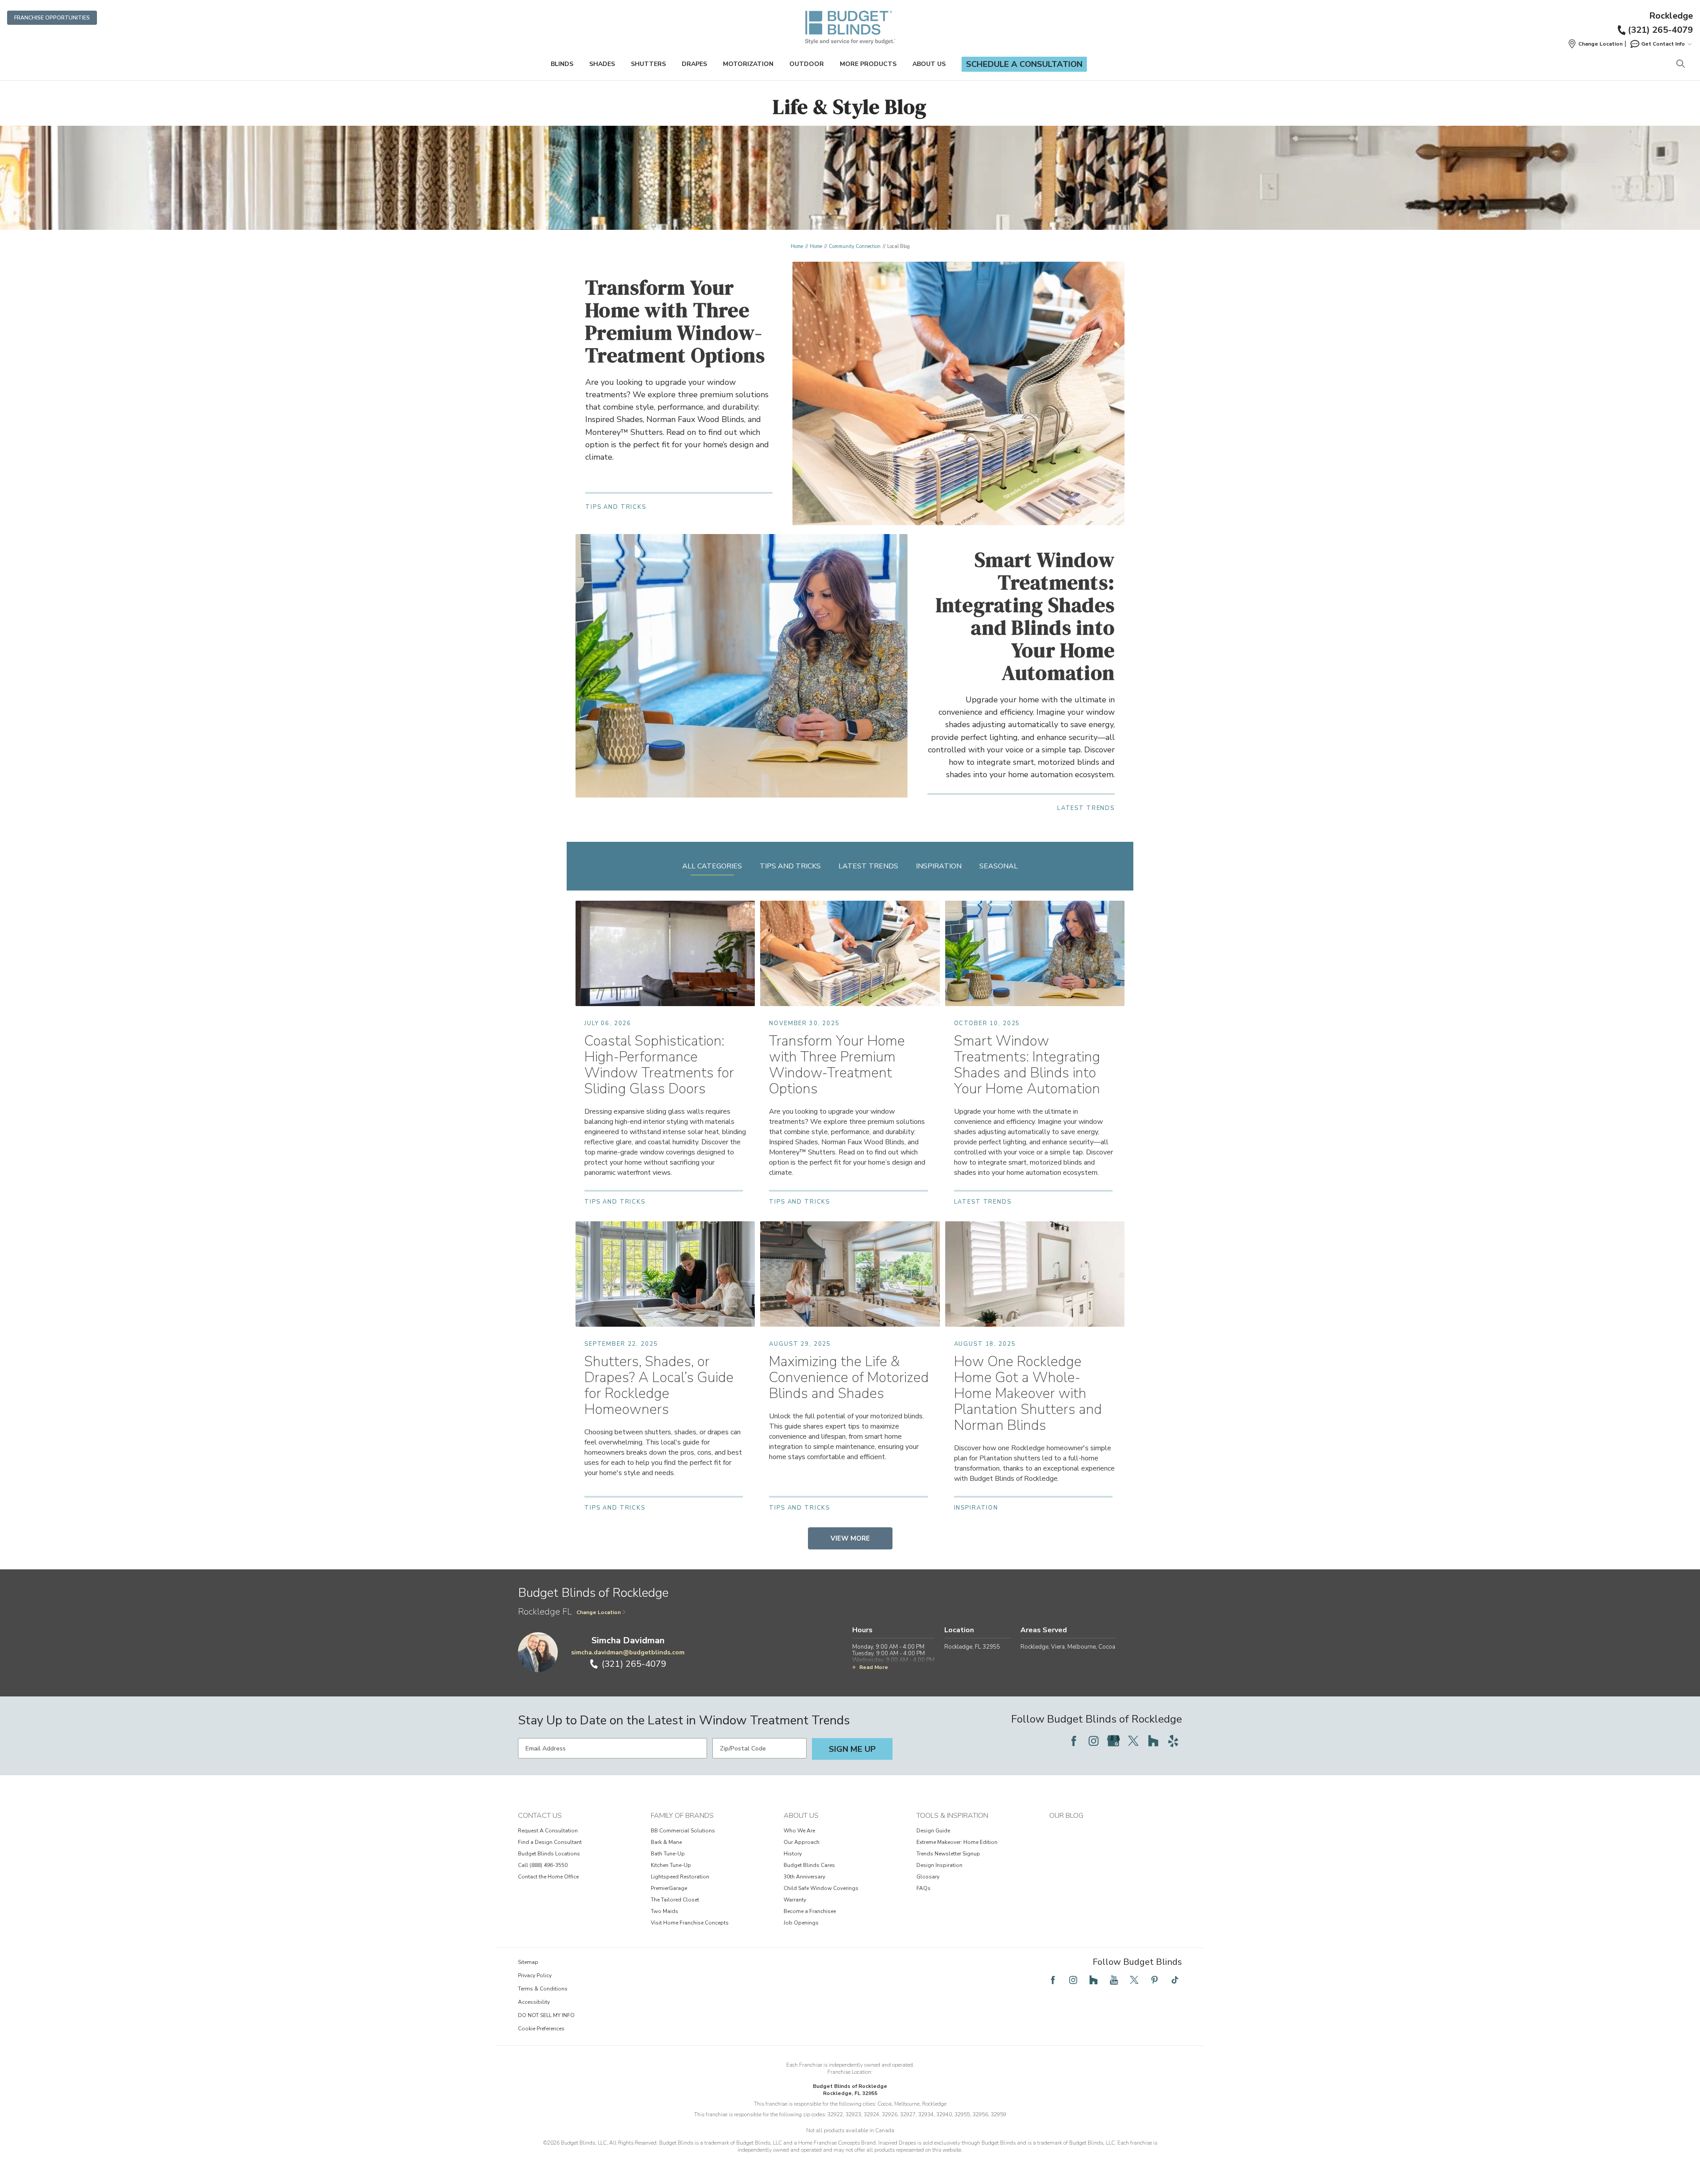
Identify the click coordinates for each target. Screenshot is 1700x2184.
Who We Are (799, 1831)
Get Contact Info (1663, 44)
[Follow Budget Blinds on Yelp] (1173, 1741)
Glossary (928, 1877)
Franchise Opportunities (52, 18)
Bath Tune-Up (668, 1854)
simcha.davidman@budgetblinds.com (628, 1652)
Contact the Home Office (548, 1877)
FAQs (923, 1888)
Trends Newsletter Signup (948, 1854)
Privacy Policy (535, 1975)
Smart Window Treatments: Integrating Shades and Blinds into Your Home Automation (1026, 616)
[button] (1595, 44)
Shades (602, 64)
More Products (868, 64)
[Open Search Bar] (1680, 64)
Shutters (648, 64)
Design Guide (933, 1831)
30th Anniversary (804, 1877)
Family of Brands (682, 1816)
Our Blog (1066, 1816)
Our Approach (802, 1842)
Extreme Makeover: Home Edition (957, 1842)
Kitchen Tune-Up (671, 1865)
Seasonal (999, 866)
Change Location (599, 1612)
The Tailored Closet (675, 1900)
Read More (874, 1667)
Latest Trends (868, 866)
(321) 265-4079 (1660, 30)
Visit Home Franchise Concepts (690, 1923)
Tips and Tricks (790, 866)
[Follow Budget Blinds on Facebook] (1074, 1741)
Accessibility (534, 2002)
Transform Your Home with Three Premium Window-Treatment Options (675, 321)
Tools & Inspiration (952, 1816)
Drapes (694, 64)
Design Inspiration (939, 1865)
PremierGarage (669, 1888)
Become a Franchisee (810, 1911)
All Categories (712, 866)
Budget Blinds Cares (809, 1865)
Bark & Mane (666, 1842)
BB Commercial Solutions (683, 1831)
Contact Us (540, 1816)
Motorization (748, 64)
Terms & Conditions (543, 1989)
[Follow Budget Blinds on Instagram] (1093, 1741)
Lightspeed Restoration (680, 1877)
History (793, 1854)
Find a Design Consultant (550, 1842)
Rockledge (1671, 16)
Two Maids (665, 1911)
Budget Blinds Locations (549, 1854)
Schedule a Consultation (1024, 64)
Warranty (795, 1900)
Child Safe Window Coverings (821, 1888)
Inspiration (939, 866)
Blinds (562, 64)
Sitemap (528, 1962)
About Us (929, 64)
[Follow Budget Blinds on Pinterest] (1155, 1980)
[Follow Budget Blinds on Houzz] (1153, 1741)
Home (797, 246)
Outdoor (807, 64)
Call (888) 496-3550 (543, 1865)
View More (850, 1538)
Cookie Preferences (541, 2029)
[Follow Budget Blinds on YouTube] (1114, 1980)
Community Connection (855, 246)
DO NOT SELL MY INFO (546, 2015)
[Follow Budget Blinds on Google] (1113, 1741)
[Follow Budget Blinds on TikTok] (1175, 1980)
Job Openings (801, 1923)
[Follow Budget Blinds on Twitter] (1133, 1741)
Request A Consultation (548, 1831)
